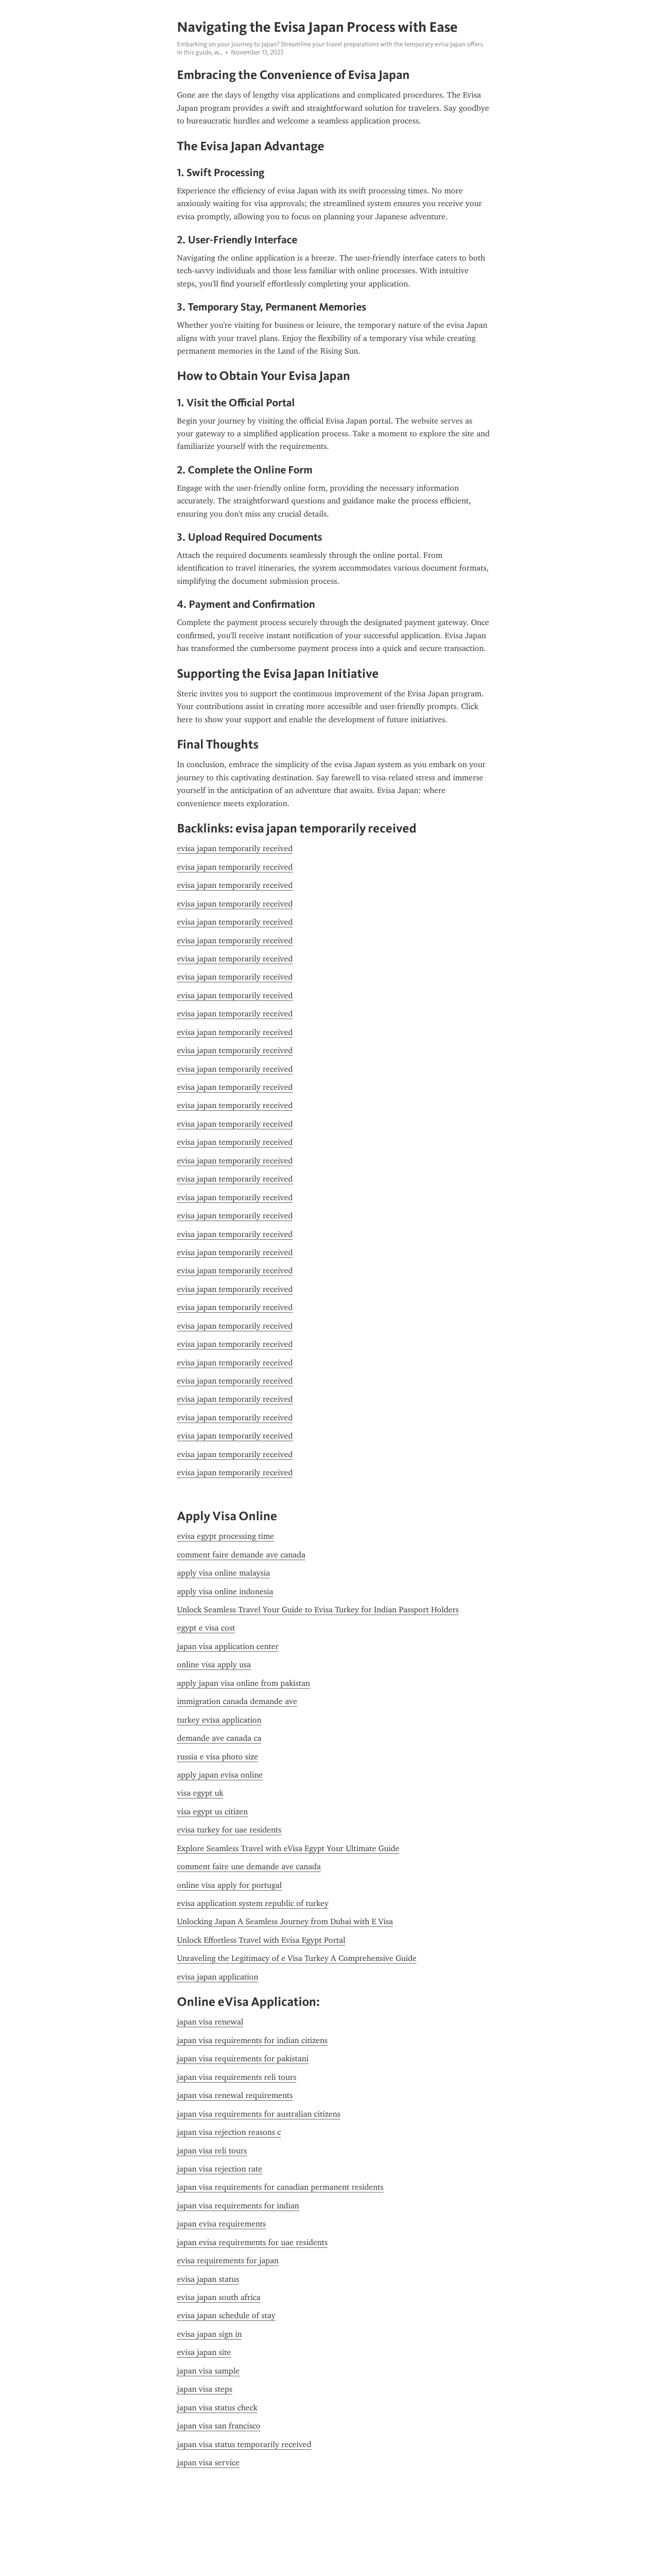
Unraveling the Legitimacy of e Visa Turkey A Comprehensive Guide (297, 1958)
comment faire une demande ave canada (249, 1867)
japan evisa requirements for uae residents (252, 2242)
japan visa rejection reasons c (229, 2132)
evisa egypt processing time (226, 1536)
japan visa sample (208, 2371)
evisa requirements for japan (228, 2261)
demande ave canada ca (219, 1738)
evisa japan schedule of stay (226, 2315)
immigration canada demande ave (237, 1701)
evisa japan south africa (219, 2297)
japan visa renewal (210, 2022)
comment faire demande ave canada (241, 1555)
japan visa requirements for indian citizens (252, 2040)
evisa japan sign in (209, 2334)
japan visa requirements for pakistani (243, 2059)
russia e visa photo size (218, 1757)
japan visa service (208, 2463)
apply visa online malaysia (223, 1573)
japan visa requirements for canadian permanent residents (280, 2187)
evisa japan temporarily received (235, 848)
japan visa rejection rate (220, 2169)
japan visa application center (228, 1646)
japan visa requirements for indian (238, 2206)
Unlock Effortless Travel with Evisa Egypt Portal (261, 1940)
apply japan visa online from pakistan (243, 1683)
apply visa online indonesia (225, 1591)
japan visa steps (205, 2389)
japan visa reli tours (212, 2151)
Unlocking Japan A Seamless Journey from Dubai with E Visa (285, 1921)
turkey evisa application (219, 1720)
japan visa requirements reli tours (237, 2077)
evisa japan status (208, 2279)
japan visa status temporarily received (244, 2444)
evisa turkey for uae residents (229, 1830)
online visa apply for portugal (229, 1885)
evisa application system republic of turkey (253, 1903)
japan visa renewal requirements (235, 2095)
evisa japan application (218, 1977)
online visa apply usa (214, 1665)
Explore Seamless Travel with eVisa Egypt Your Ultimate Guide (288, 1848)
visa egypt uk (200, 1793)
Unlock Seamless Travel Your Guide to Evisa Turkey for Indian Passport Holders (318, 1610)
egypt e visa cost (206, 1628)
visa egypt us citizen (212, 1812)
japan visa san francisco (219, 2426)
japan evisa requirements (221, 2224)
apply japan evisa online (220, 1775)
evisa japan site (204, 2352)
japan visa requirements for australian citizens (259, 2114)
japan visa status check (217, 2408)
